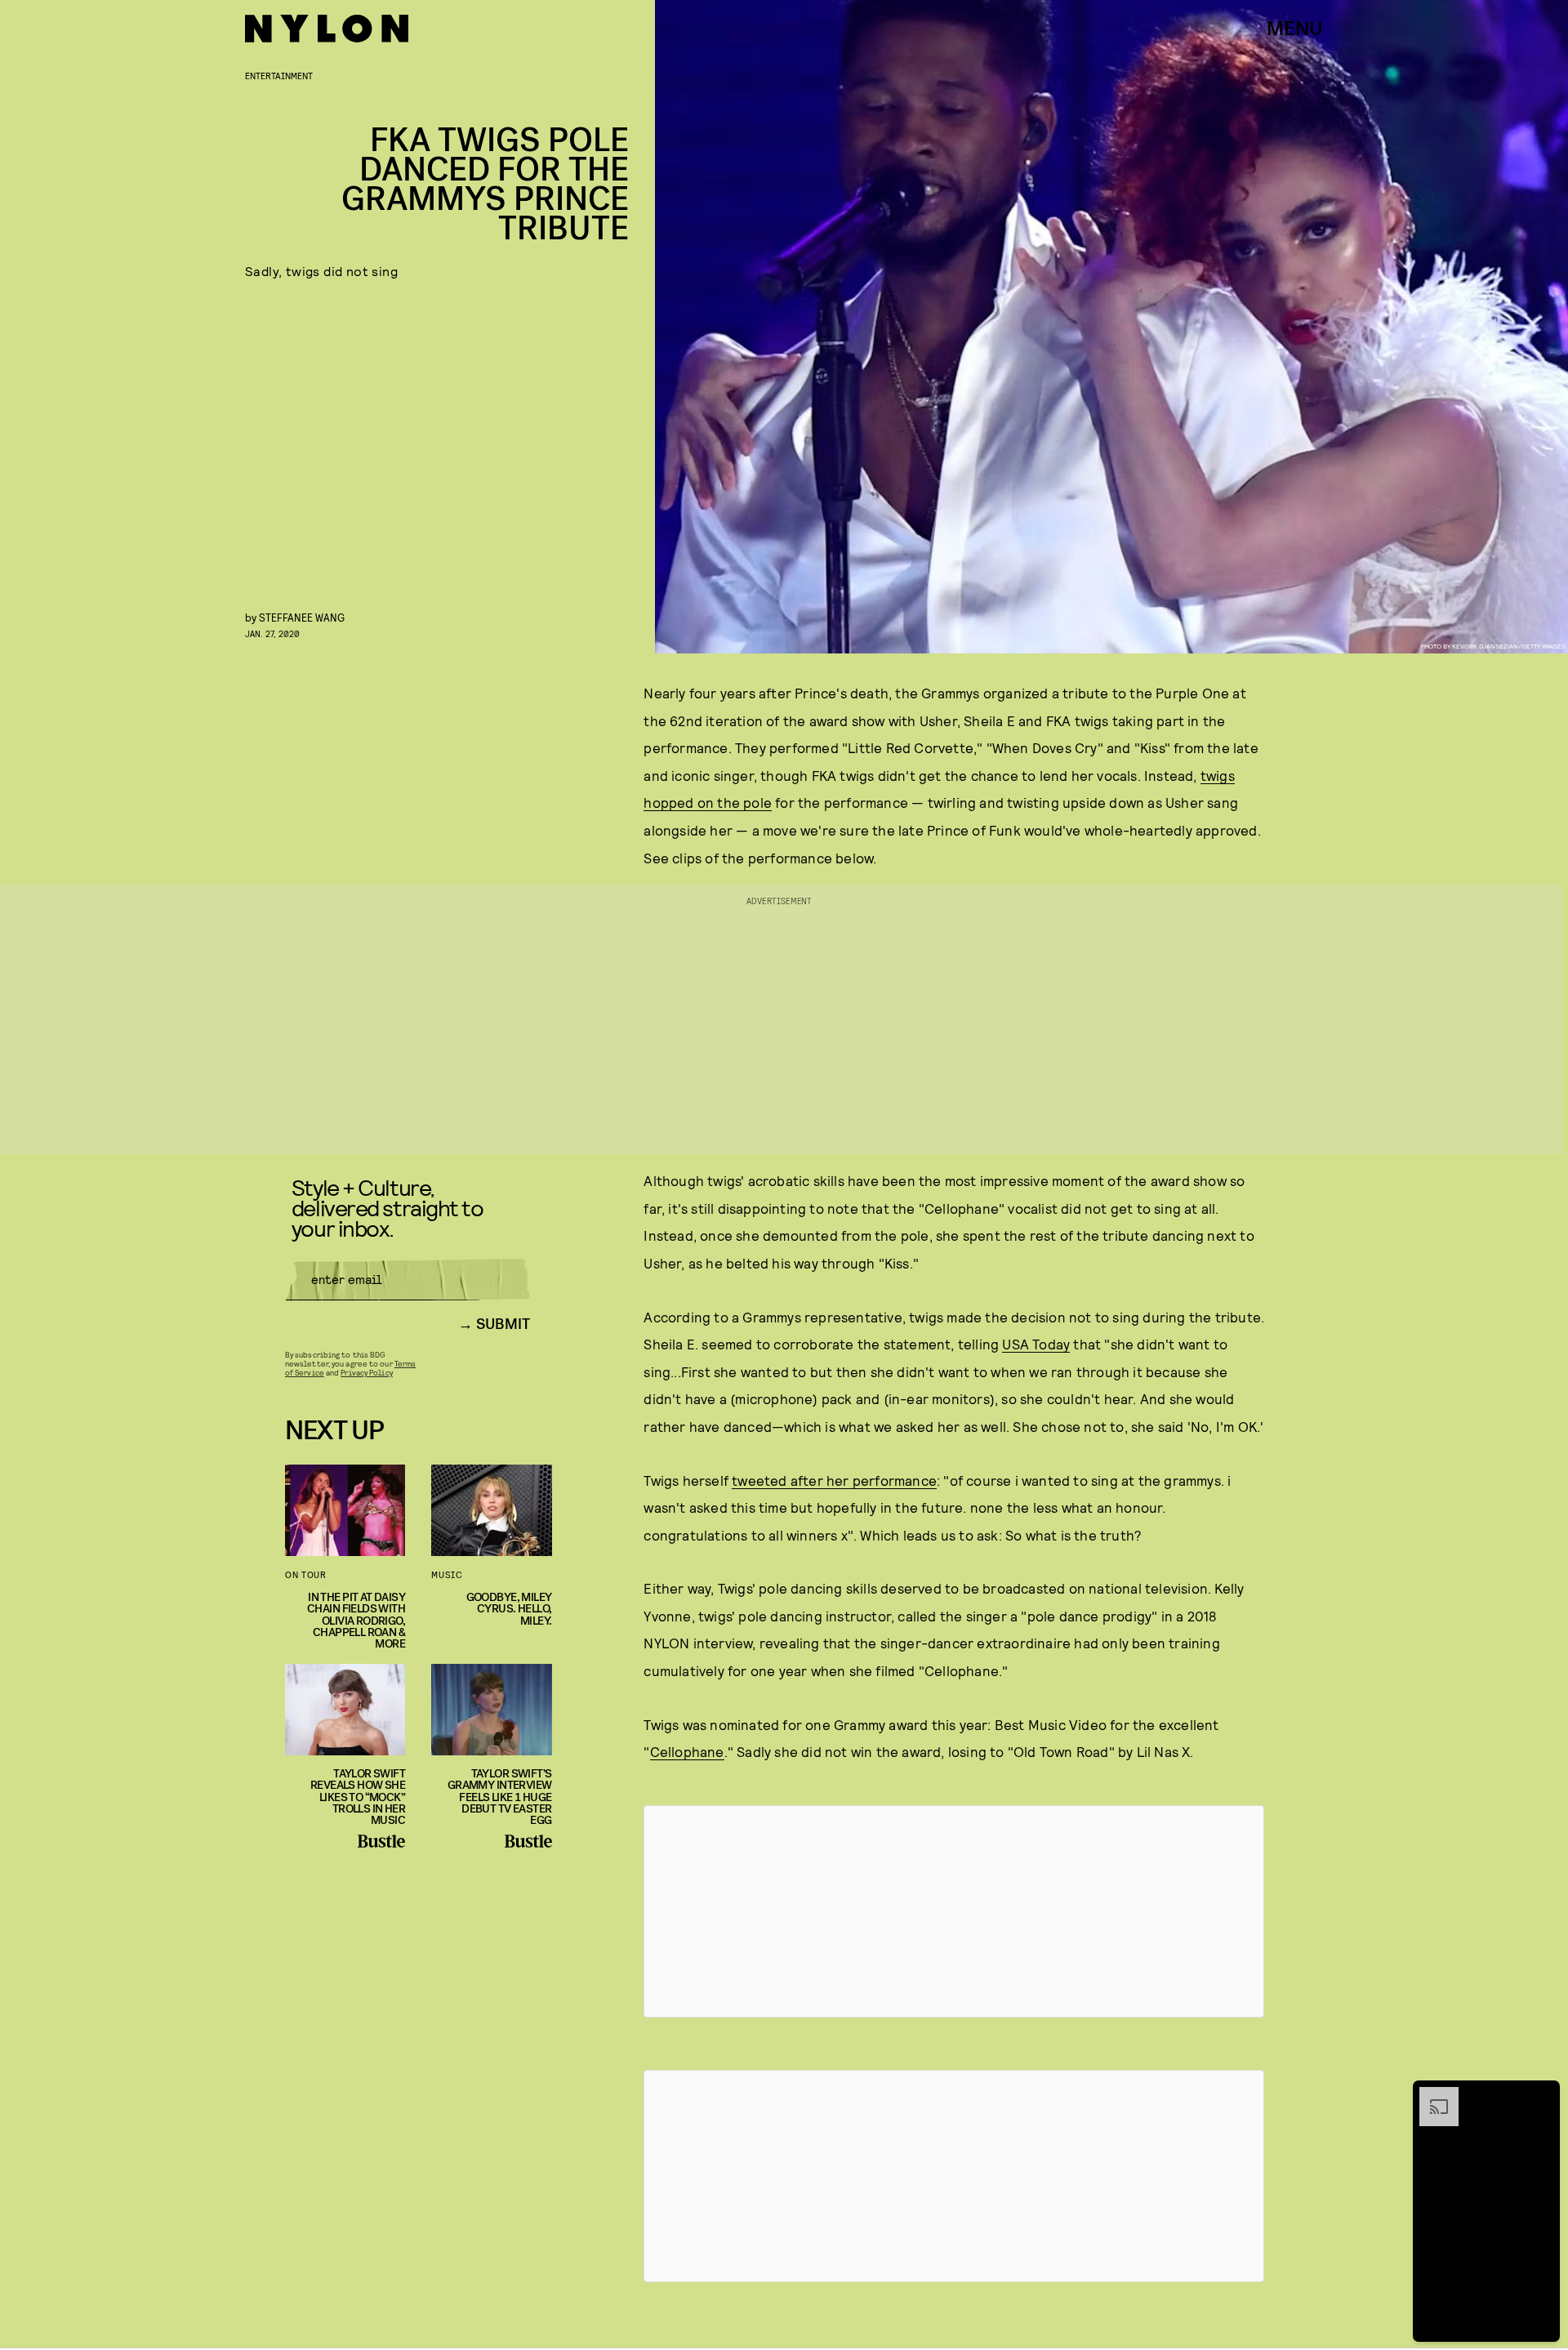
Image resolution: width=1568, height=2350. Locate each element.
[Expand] (1431, 2095)
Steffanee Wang (302, 617)
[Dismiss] (1542, 2095)
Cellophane (687, 1751)
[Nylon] (327, 29)
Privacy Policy (366, 1372)
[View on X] (954, 1911)
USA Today (1036, 1344)
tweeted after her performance (834, 1480)
